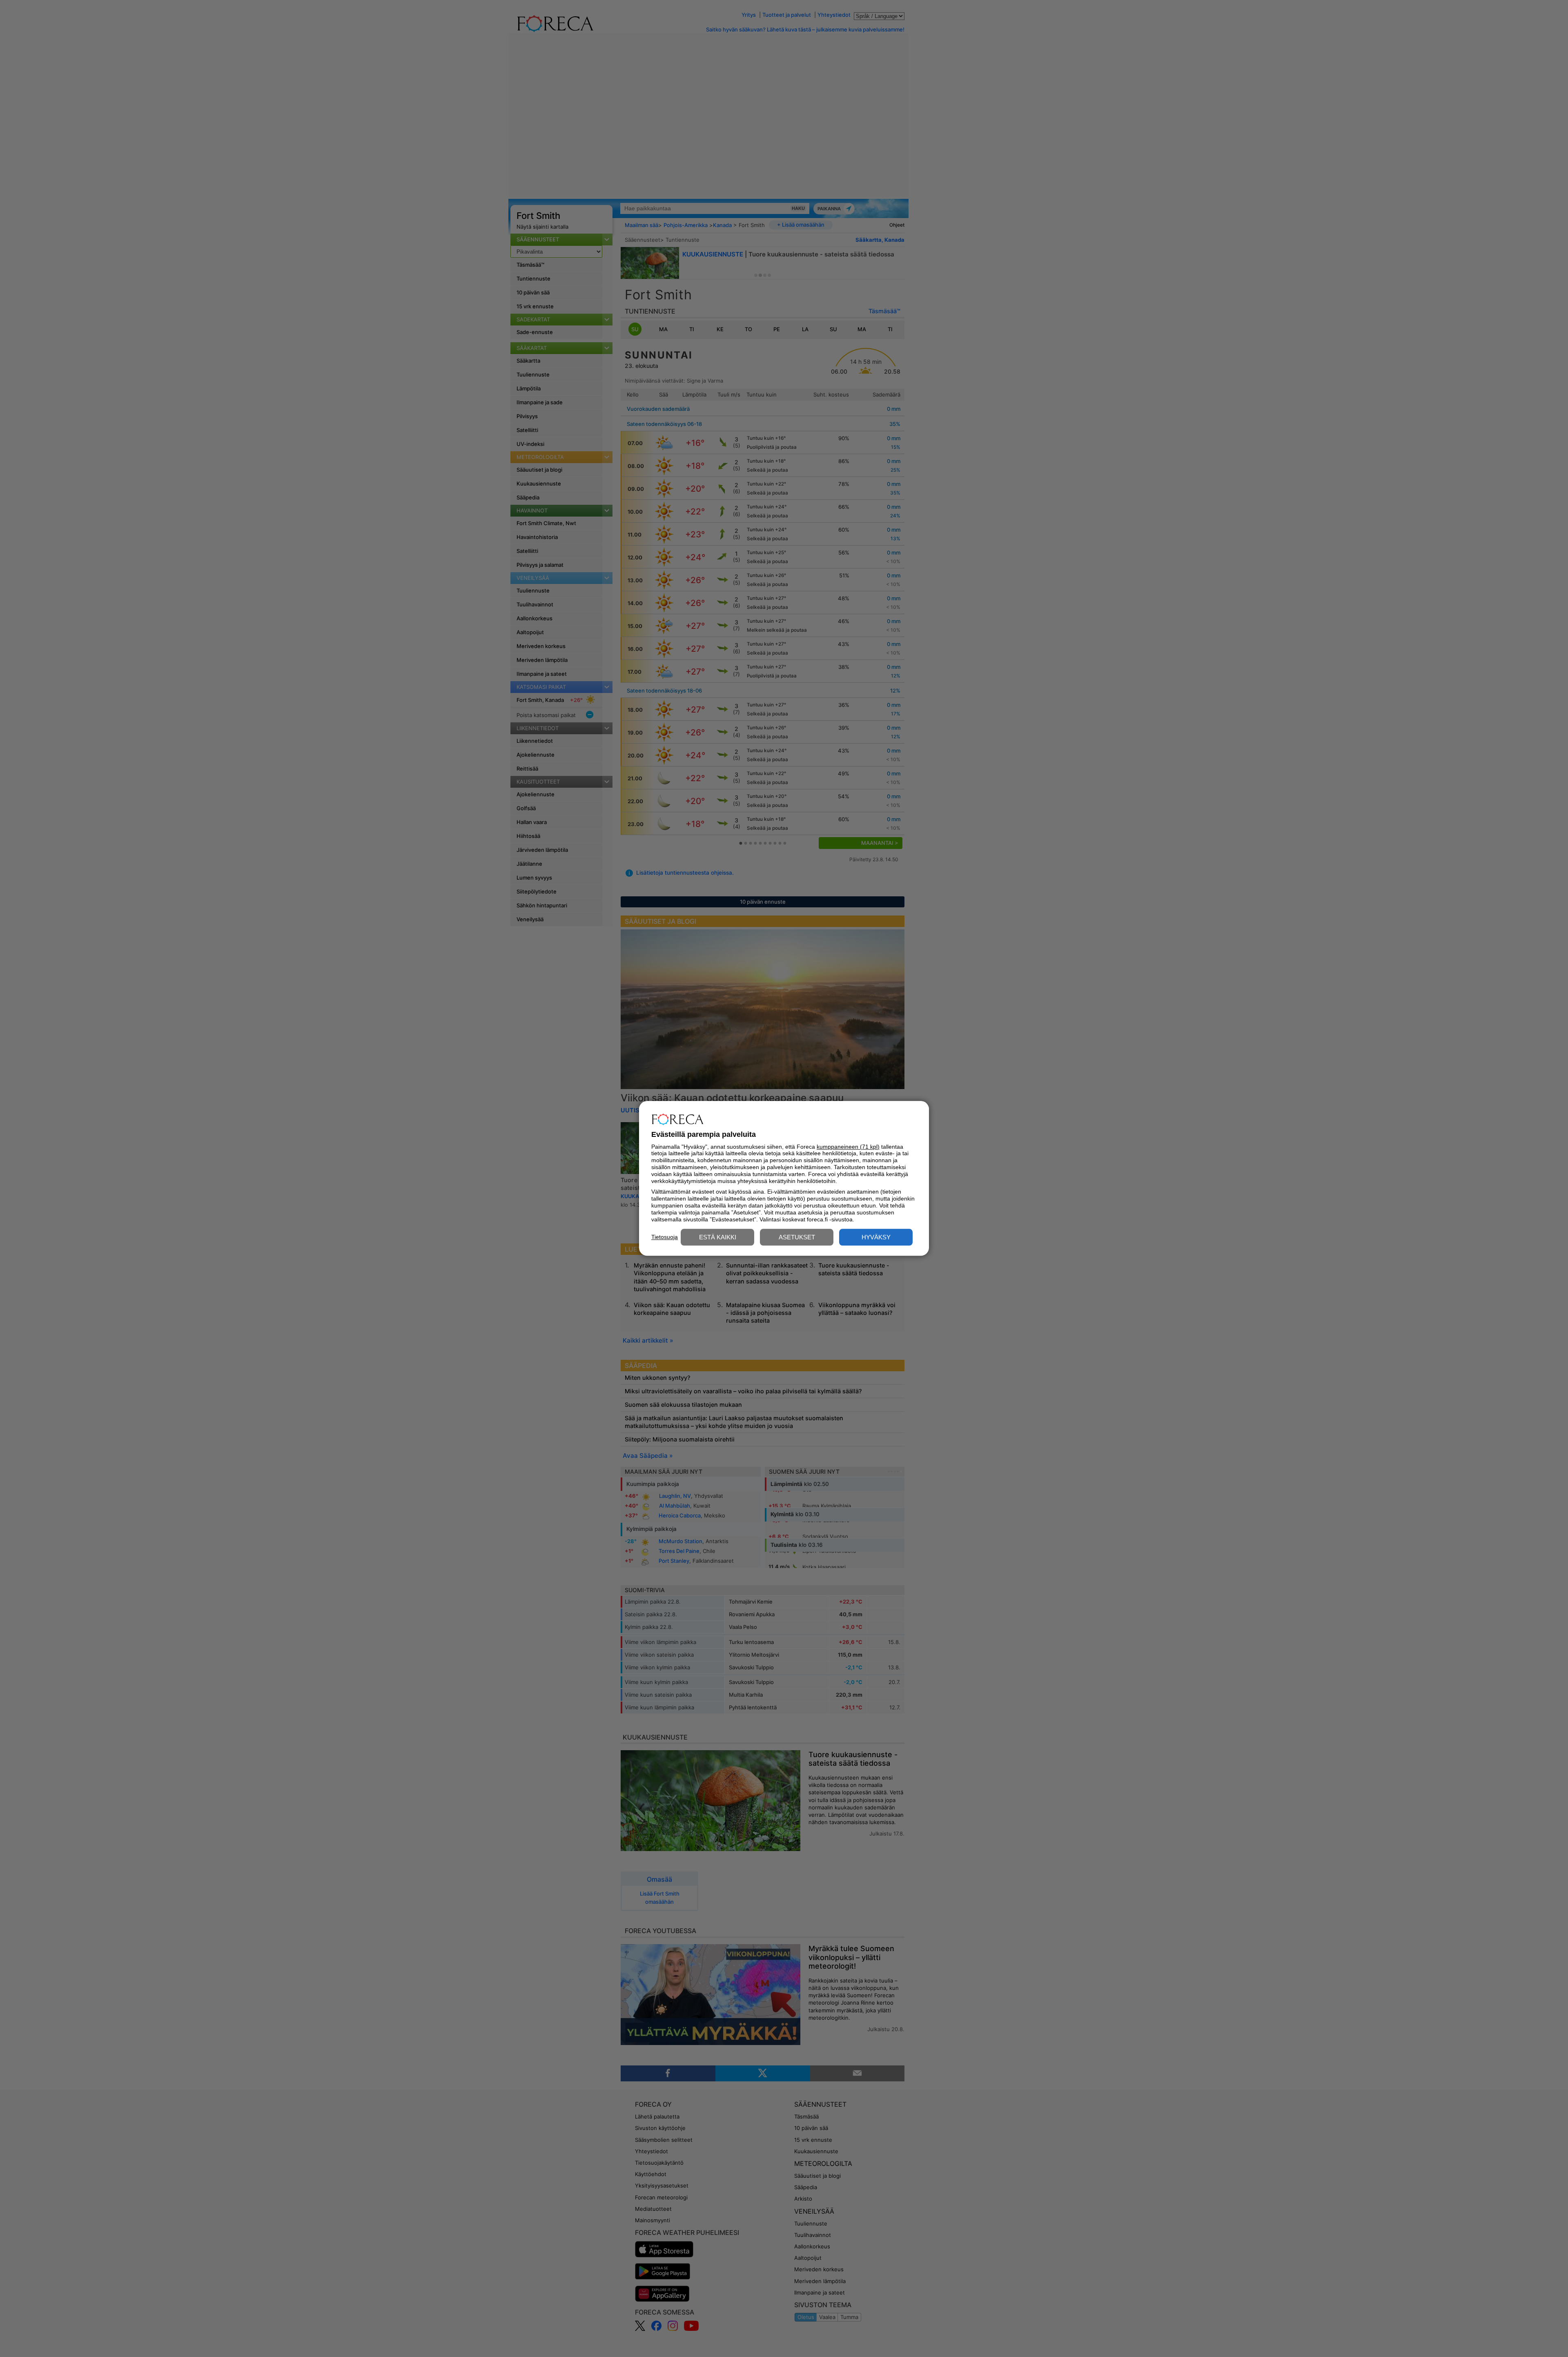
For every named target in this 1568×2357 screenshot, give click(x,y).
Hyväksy (876, 1238)
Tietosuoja (665, 1237)
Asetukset (797, 1238)
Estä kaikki (718, 1238)
